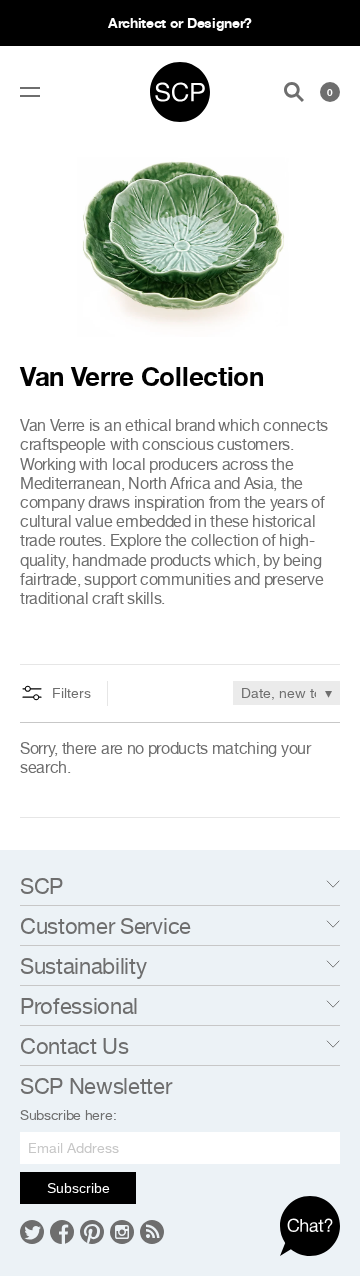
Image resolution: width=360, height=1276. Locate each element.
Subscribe (78, 1188)
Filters (71, 693)
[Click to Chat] (310, 1226)
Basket (330, 92)
